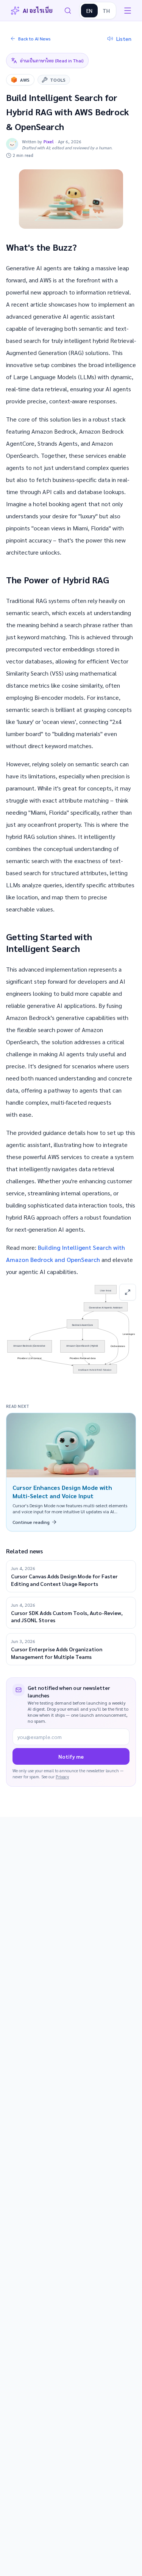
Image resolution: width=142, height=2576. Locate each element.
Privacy (62, 1777)
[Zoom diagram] (128, 1292)
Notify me (71, 1756)
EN (89, 11)
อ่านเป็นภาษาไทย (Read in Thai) (52, 60)
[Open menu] (128, 11)
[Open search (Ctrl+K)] (68, 11)
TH (106, 11)
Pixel (49, 141)
